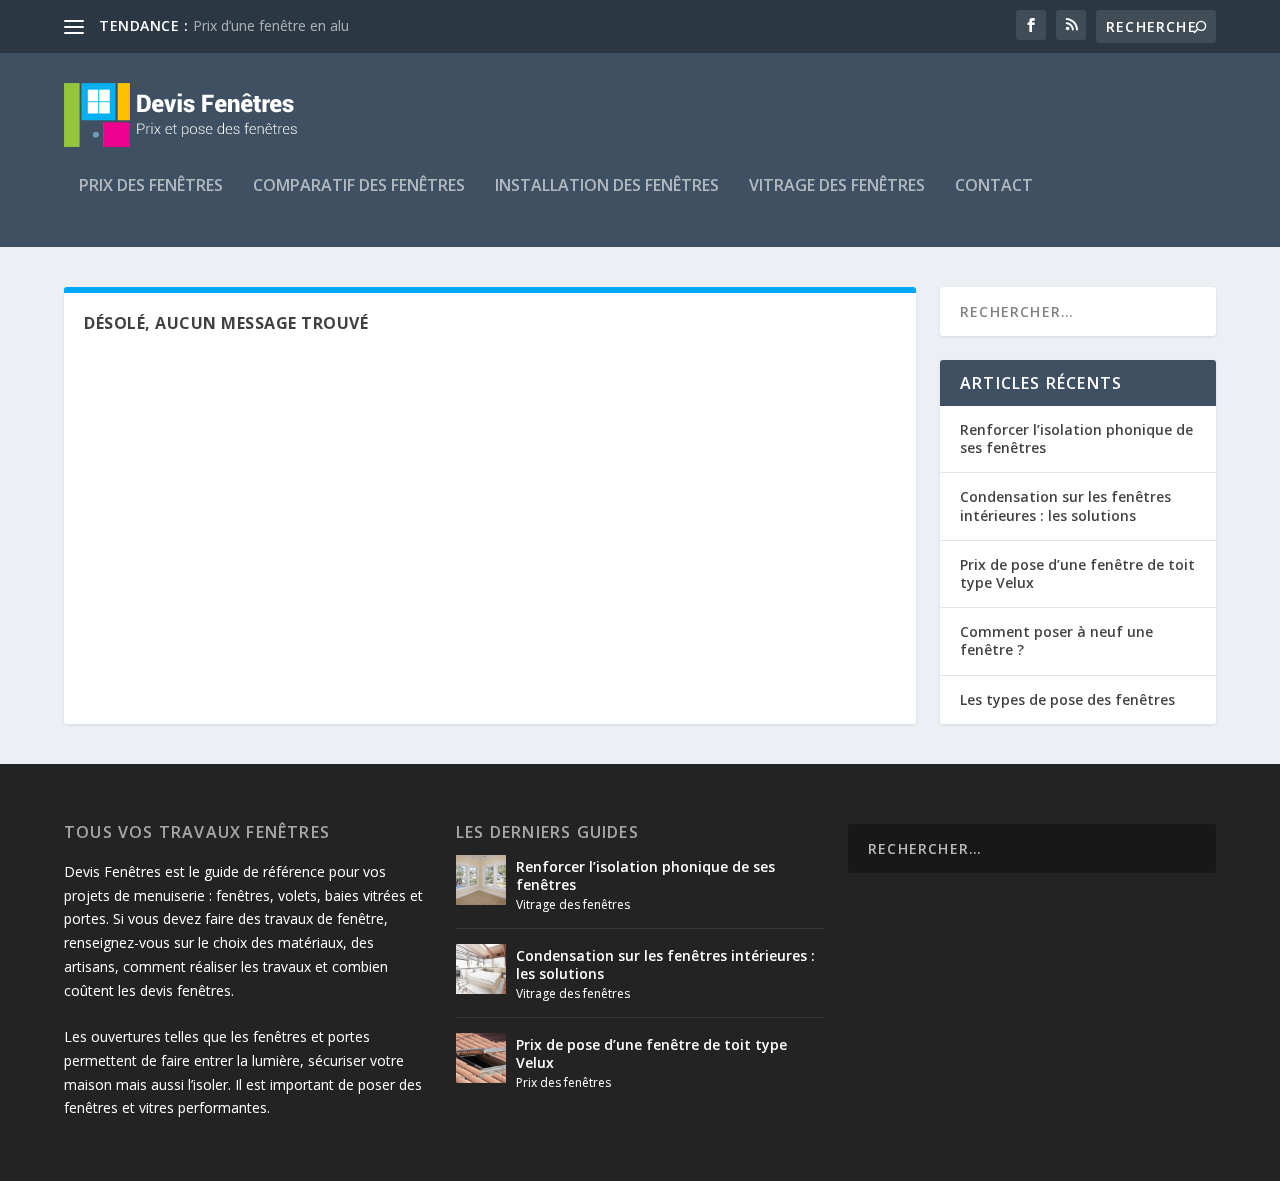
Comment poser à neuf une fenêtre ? (1056, 640)
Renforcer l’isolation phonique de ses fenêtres (1076, 438)
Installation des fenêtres (607, 186)
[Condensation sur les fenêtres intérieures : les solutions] (481, 969)
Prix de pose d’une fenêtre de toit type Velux (1077, 573)
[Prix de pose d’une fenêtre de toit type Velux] (481, 1058)
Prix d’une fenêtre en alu (271, 25)
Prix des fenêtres (151, 186)
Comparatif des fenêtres (359, 186)
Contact (994, 186)
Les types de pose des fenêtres (1067, 699)
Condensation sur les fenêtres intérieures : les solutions (1065, 505)
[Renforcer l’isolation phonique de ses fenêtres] (481, 880)
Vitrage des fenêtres (837, 186)
